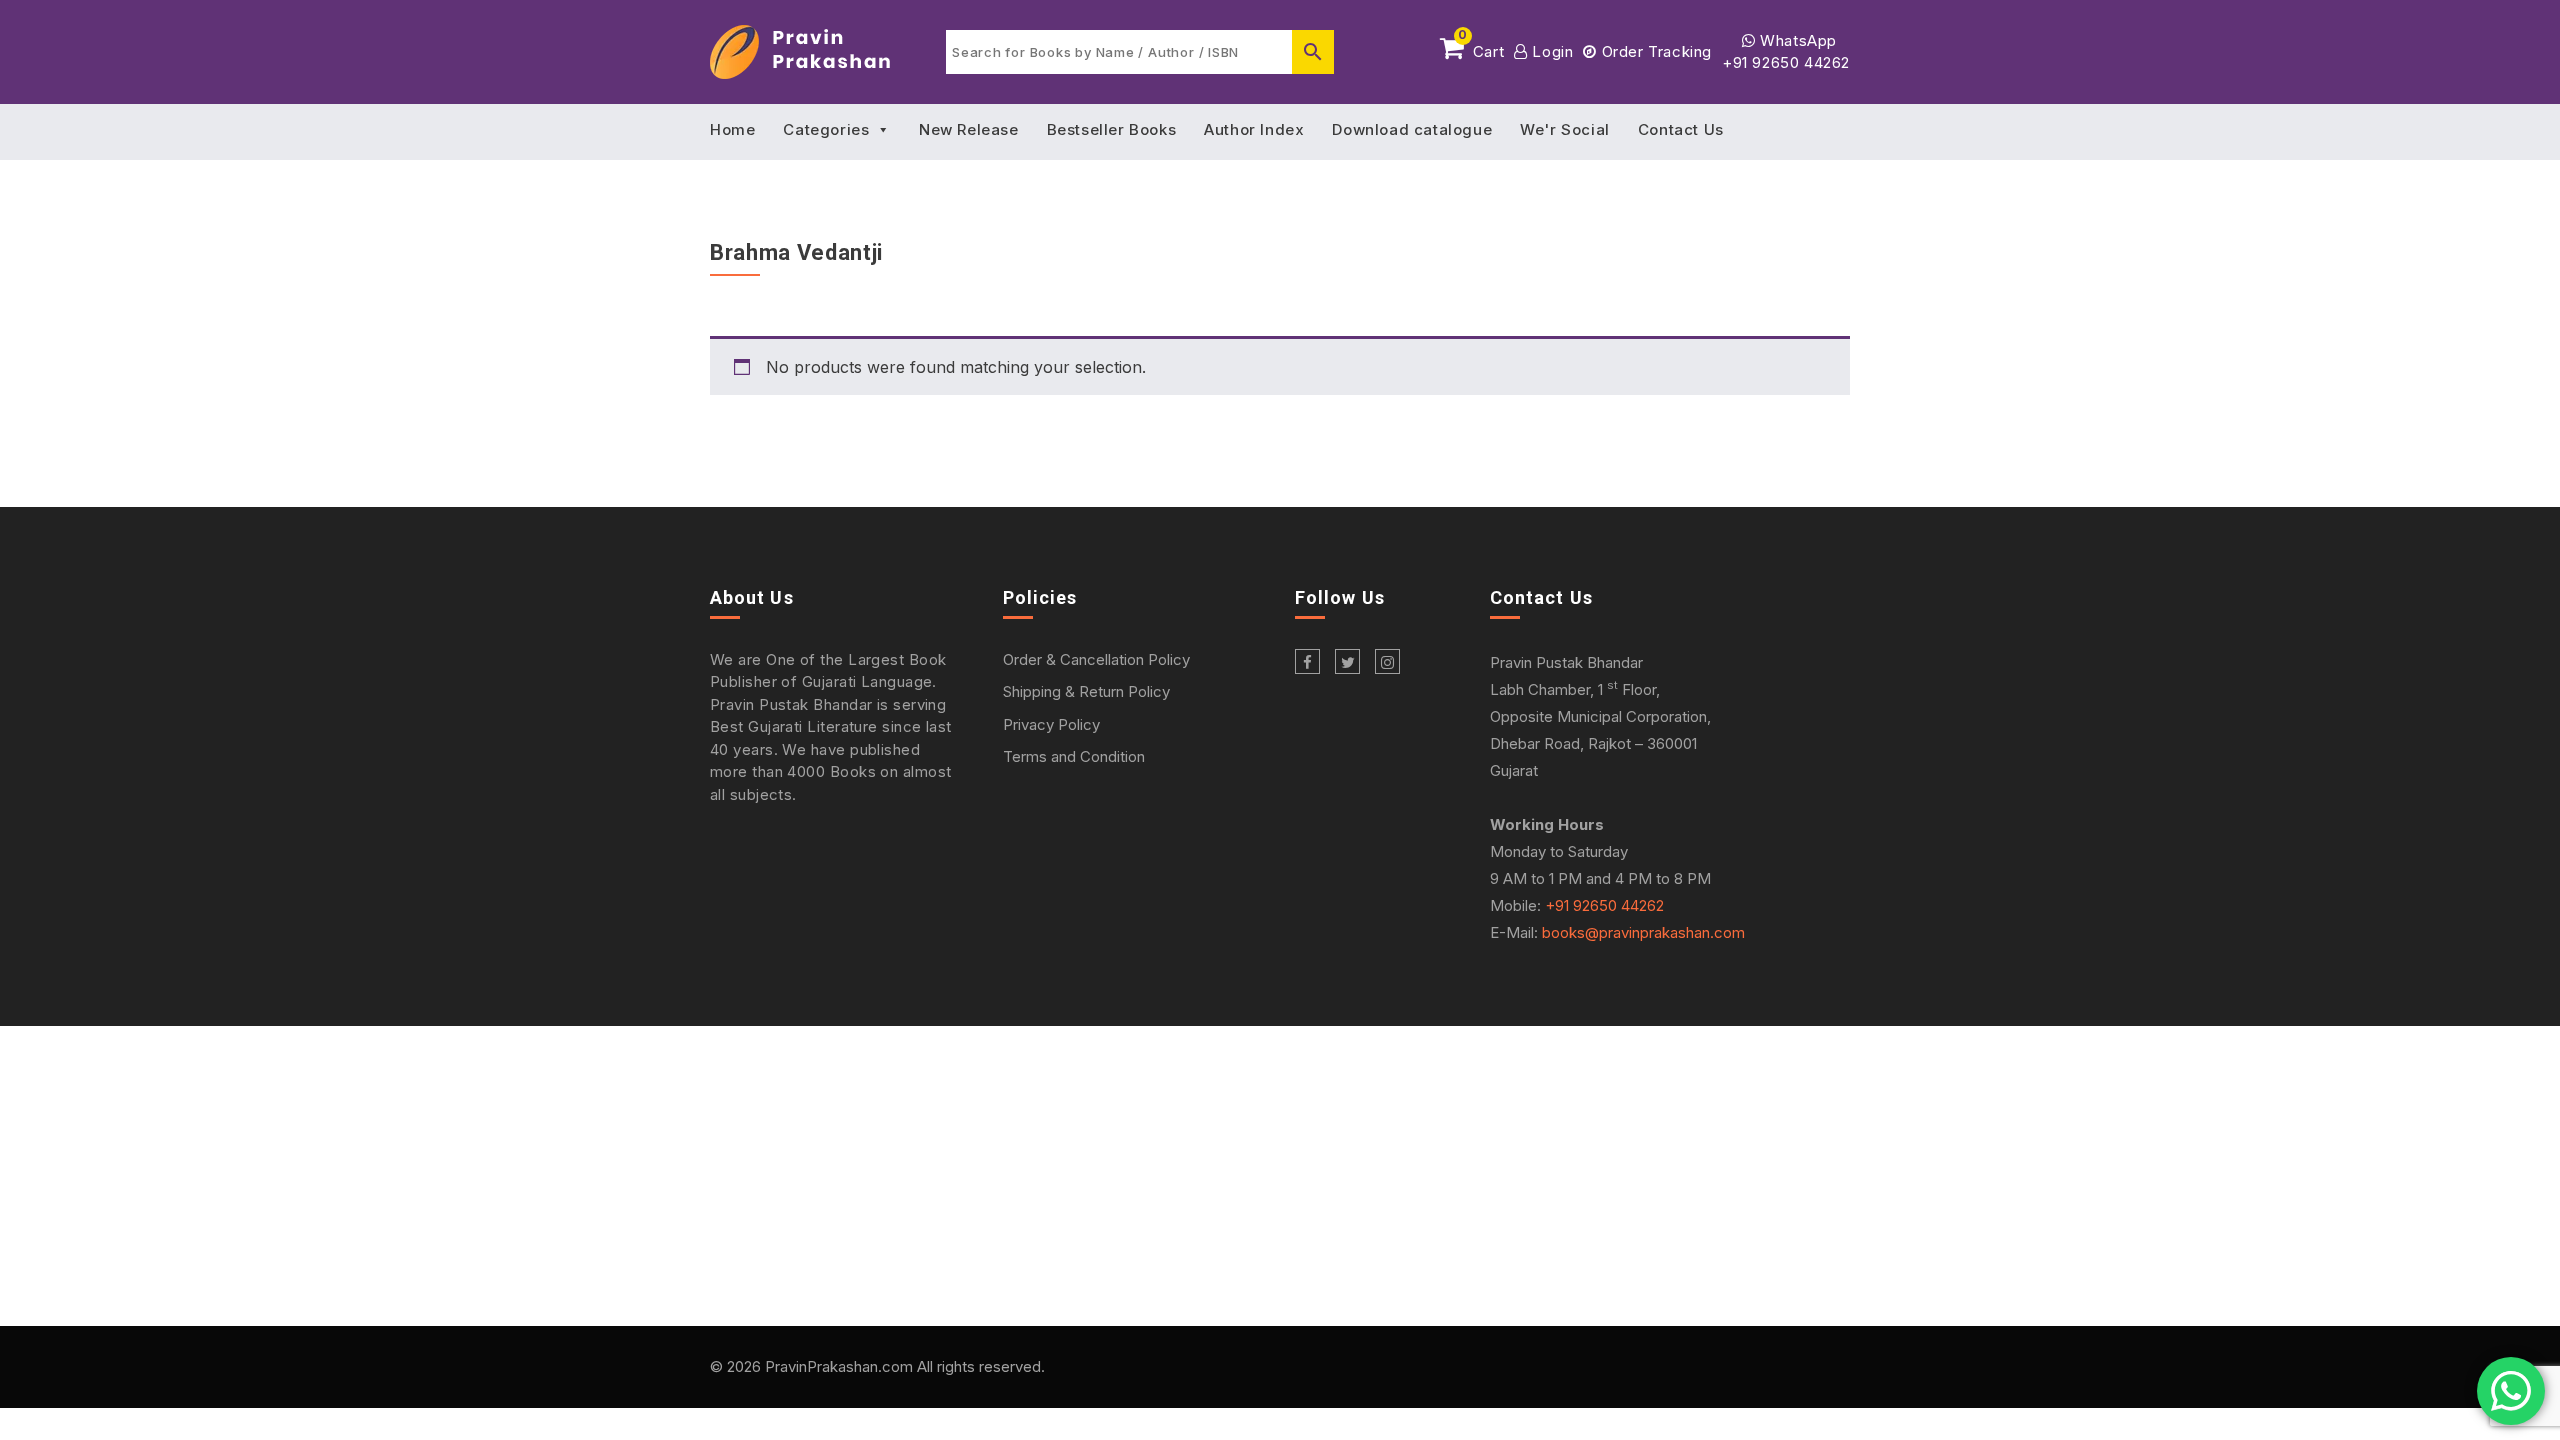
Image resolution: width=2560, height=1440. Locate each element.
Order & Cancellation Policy (1096, 659)
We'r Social (1565, 129)
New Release (969, 129)
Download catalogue (1412, 129)
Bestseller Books (1112, 129)
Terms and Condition (1074, 756)
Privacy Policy (1051, 724)
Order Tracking (1654, 51)
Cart (1481, 48)
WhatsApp (1796, 40)
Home (732, 129)
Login (1550, 51)
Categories (826, 129)
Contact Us (1681, 129)
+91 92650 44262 (1786, 62)
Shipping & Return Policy (1086, 691)
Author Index (1254, 129)
